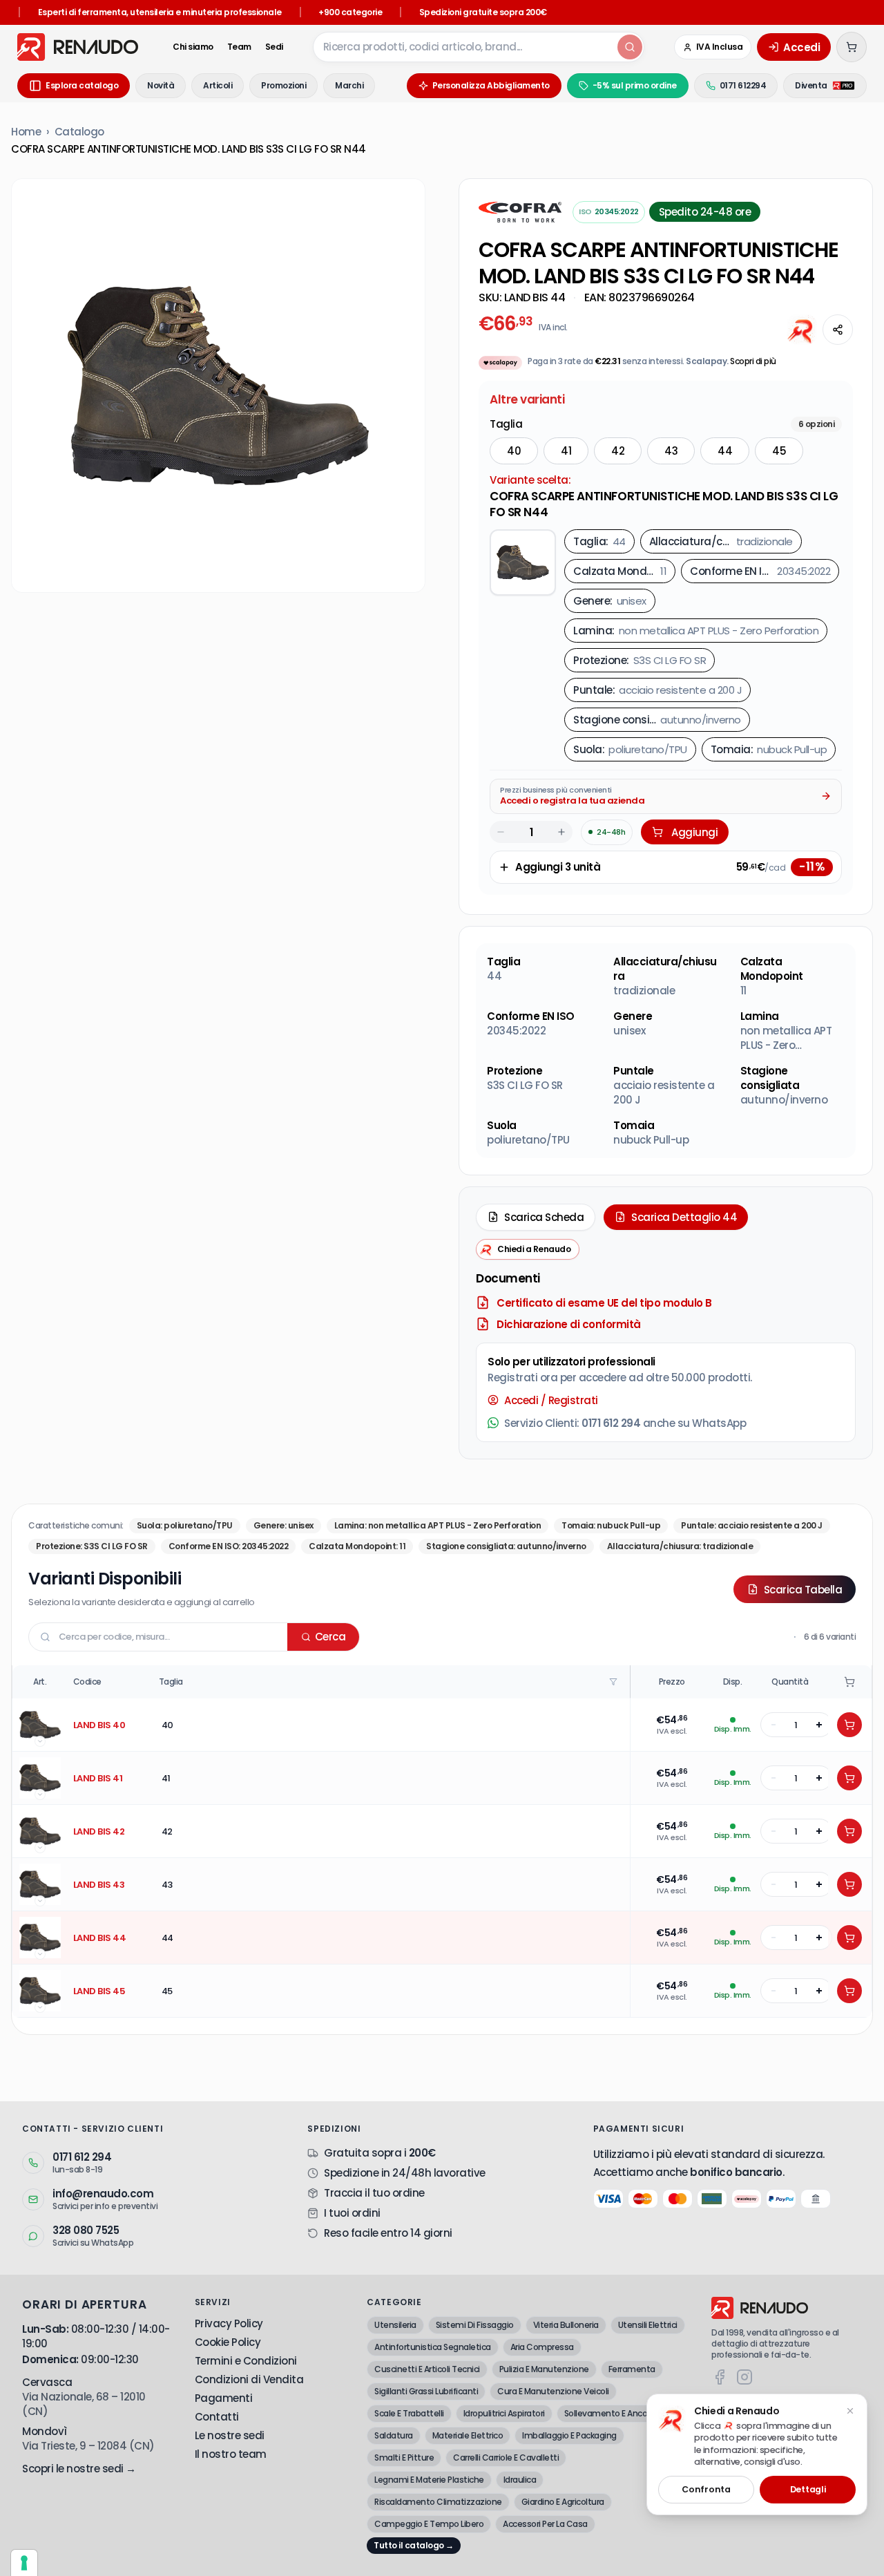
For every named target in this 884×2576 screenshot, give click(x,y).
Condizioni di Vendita (249, 2379)
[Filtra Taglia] (615, 1682)
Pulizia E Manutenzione (544, 2369)
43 (671, 451)
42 (618, 451)
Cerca (330, 1637)
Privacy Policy (229, 2323)
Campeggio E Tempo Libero (429, 2524)
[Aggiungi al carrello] (849, 1725)
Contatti (217, 2417)
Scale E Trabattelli (409, 2413)
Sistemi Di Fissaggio (475, 2325)
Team (239, 47)
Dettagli (808, 2489)
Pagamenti (224, 2398)
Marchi (349, 85)
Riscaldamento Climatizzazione (438, 2502)
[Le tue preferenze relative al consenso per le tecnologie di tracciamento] (24, 2563)
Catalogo (79, 132)
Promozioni (284, 85)
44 (725, 451)
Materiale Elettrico (468, 2435)
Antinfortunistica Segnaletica (433, 2347)
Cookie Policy (228, 2342)
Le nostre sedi (230, 2435)
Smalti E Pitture (404, 2457)
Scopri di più (753, 361)
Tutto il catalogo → (414, 2545)
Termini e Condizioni (246, 2361)
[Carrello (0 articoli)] (852, 47)
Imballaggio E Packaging (569, 2435)
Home (26, 132)
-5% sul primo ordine (635, 85)
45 (779, 451)
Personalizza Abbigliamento (491, 85)
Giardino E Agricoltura (563, 2502)
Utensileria (395, 2325)
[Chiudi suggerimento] (850, 2411)
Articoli (218, 85)
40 (514, 451)
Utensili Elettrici (648, 2325)
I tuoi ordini (352, 2213)
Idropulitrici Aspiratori (504, 2413)
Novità (161, 85)
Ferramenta (632, 2369)
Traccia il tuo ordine (374, 2193)
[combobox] (464, 47)
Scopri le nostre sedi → (79, 2469)
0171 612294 (743, 85)
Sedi (274, 47)
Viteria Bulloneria (566, 2325)
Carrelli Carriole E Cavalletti (506, 2457)
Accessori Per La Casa (545, 2524)
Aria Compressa (542, 2347)
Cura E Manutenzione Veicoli (553, 2391)
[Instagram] (744, 2377)
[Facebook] (720, 2377)
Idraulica (520, 2480)
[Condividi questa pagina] (838, 330)
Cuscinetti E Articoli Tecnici (427, 2369)
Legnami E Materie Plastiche (429, 2480)
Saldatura (394, 2435)
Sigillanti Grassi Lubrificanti (426, 2391)
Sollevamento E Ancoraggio (618, 2413)
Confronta (706, 2489)
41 (566, 451)
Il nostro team (231, 2454)
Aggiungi (694, 832)
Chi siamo (193, 47)
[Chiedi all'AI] (802, 330)
